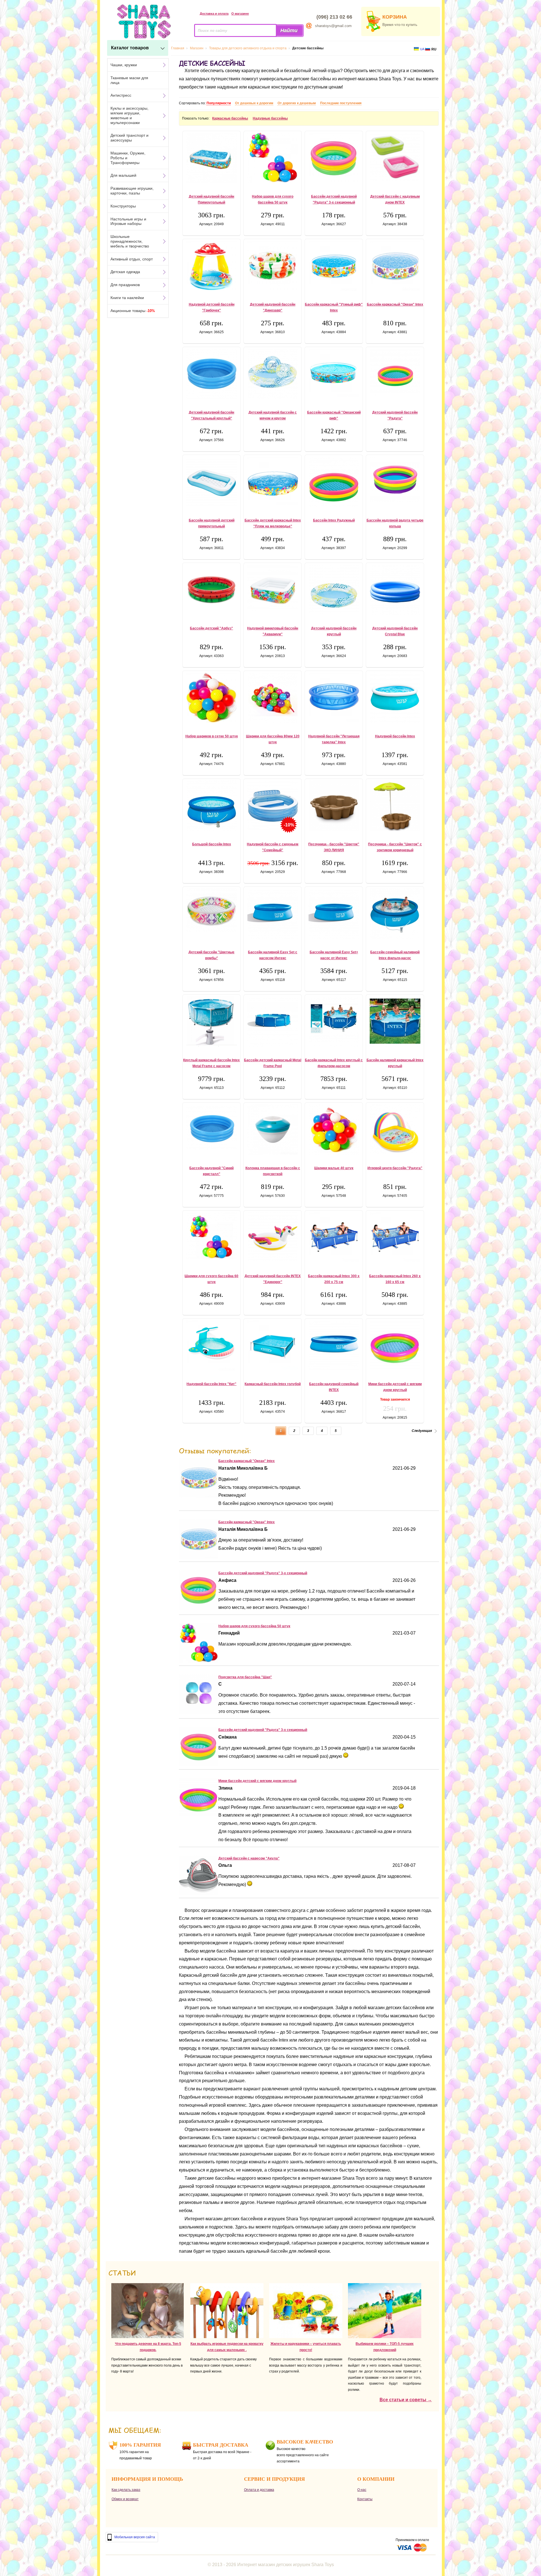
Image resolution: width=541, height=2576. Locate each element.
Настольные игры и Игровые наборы (128, 221)
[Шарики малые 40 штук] (334, 1129)
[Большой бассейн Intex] (211, 806)
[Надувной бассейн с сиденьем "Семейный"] (273, 805)
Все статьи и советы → (406, 2400)
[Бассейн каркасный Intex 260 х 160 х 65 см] (395, 1237)
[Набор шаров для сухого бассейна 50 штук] (273, 158)
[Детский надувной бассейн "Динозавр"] (273, 266)
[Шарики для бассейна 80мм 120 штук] (273, 698)
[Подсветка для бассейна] (199, 1712)
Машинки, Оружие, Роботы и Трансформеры (128, 158)
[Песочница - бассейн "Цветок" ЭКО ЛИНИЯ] (334, 806)
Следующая (422, 1431)
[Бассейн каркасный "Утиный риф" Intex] (334, 266)
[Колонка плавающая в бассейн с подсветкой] (273, 1129)
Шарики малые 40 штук (334, 1168)
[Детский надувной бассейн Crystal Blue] (395, 590)
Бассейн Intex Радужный (334, 520)
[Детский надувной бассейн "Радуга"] (395, 372)
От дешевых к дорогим (254, 103)
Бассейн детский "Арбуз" (211, 628)
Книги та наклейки (127, 298)
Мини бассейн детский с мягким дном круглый (257, 1781)
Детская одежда (125, 272)
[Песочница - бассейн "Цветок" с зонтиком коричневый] (395, 806)
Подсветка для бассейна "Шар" (245, 1677)
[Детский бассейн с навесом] (199, 1893)
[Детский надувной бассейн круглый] (334, 589)
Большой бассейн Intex (212, 844)
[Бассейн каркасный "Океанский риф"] (334, 374)
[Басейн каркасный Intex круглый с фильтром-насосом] (334, 1021)
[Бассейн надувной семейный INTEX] (334, 1345)
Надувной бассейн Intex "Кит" (211, 1384)
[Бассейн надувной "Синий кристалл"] (211, 1127)
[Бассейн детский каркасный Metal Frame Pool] (273, 1021)
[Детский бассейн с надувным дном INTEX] (395, 157)
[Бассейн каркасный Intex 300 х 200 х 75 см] (334, 1237)
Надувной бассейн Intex (395, 736)
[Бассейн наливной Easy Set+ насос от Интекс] (334, 914)
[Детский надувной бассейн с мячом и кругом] (273, 374)
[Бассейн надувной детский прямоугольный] (211, 482)
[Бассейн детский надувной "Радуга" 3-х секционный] (334, 158)
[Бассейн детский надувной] (199, 1608)
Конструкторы (123, 206)
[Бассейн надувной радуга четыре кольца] (395, 479)
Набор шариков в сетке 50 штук (212, 736)
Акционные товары (133, 311)
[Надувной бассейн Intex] (395, 698)
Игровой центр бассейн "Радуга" (395, 1168)
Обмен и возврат (125, 2499)
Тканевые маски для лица (129, 80)
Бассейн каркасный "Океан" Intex (395, 304)
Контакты (365, 2499)
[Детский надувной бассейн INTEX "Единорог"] (273, 1237)
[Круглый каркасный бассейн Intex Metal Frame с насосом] (211, 1021)
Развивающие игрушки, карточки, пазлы (132, 191)
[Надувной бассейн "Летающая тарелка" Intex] (334, 698)
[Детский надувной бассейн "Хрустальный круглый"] (211, 374)
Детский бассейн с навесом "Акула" (249, 1858)
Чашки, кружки (124, 65)
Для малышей (123, 175)
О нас (362, 2490)
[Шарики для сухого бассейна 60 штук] (211, 1236)
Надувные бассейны (270, 118)
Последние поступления (341, 103)
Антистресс (121, 95)
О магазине (240, 14)
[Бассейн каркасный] (199, 1496)
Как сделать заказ (126, 2490)
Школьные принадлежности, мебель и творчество (130, 241)
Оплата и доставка (259, 2490)
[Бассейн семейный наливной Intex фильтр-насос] (395, 914)
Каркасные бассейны (230, 118)
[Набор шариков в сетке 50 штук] (211, 698)
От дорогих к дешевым (297, 103)
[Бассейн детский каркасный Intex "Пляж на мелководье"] (273, 482)
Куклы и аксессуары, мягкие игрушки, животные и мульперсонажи (129, 115)
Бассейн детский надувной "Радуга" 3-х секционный (263, 1573)
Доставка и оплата (214, 14)
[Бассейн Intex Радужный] (334, 482)
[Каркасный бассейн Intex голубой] (273, 1345)
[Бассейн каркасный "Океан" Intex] (395, 266)
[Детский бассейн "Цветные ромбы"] (211, 911)
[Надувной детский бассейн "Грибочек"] (211, 266)
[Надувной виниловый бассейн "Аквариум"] (273, 588)
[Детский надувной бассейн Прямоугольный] (211, 158)
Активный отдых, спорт (132, 259)
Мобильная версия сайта (135, 2537)
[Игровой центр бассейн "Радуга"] (395, 1129)
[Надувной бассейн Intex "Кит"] (211, 1345)
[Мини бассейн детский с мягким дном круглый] (395, 1345)
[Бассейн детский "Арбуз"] (211, 589)
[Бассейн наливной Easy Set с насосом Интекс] (273, 914)
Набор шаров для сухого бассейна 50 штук (254, 1626)
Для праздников (125, 285)
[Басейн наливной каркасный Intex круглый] (395, 1021)
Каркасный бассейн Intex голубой (273, 1384)
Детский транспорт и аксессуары (129, 138)
